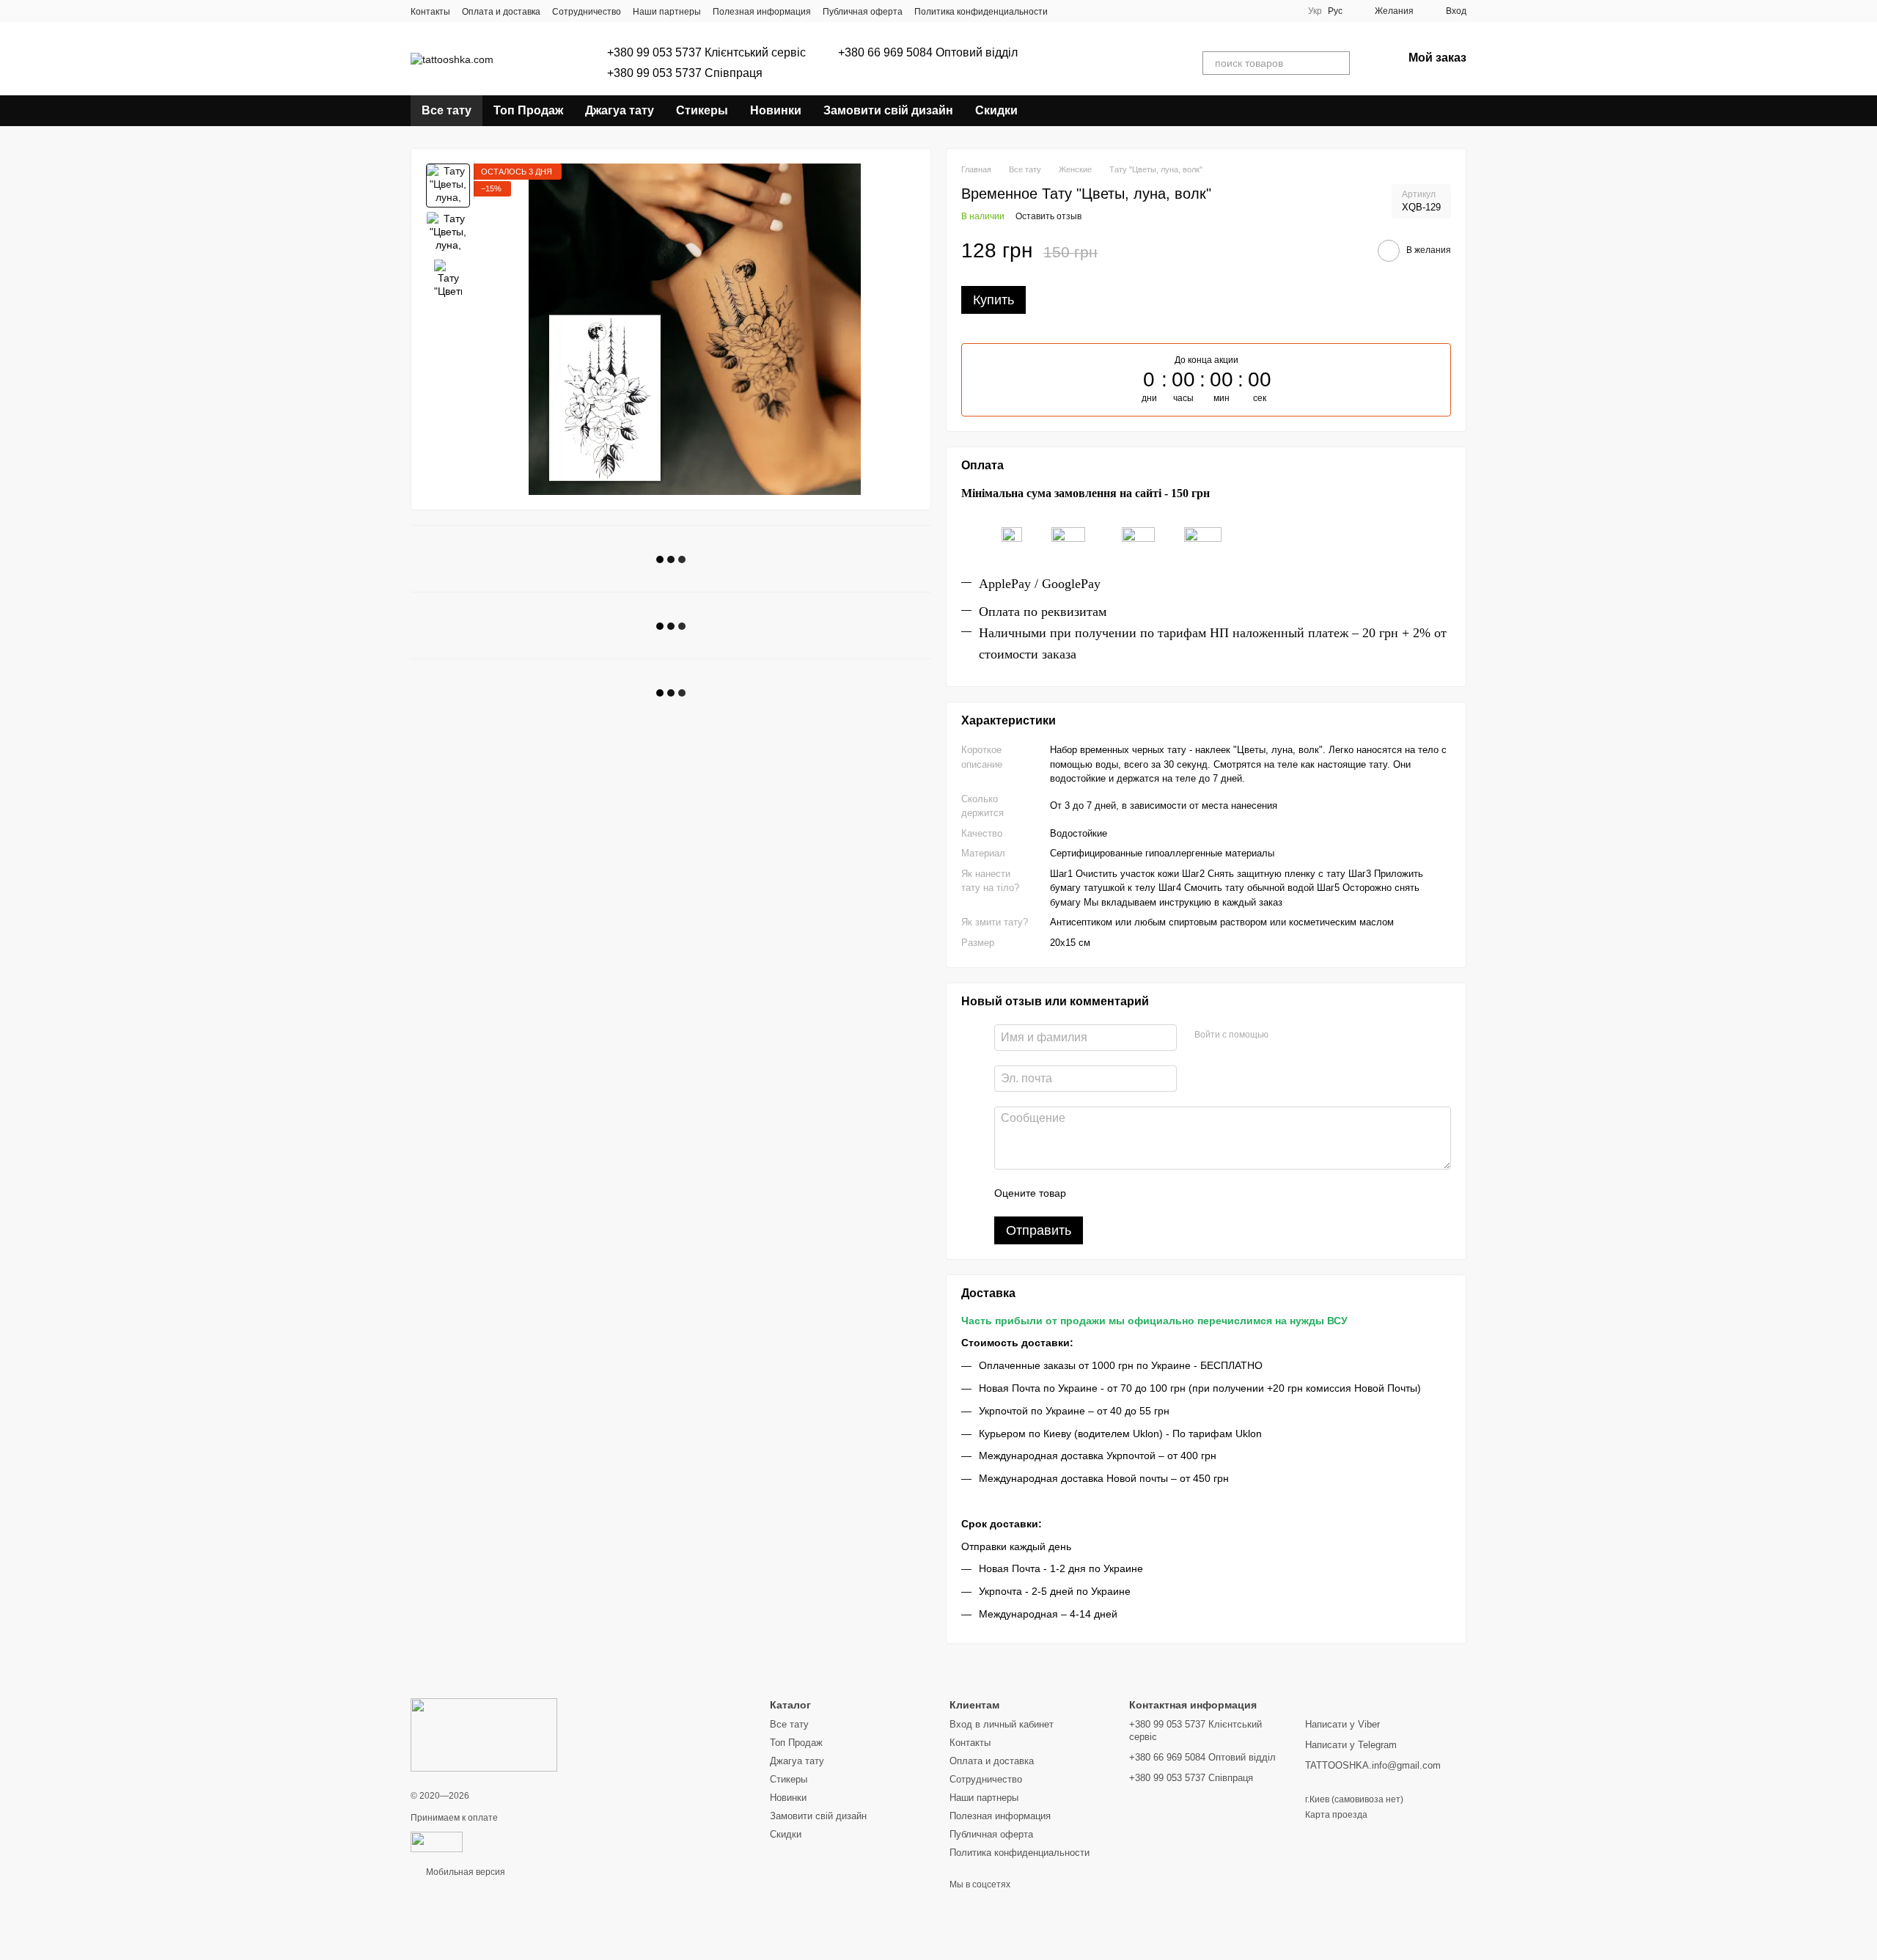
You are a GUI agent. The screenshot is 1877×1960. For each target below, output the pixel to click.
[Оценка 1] (1090, 1193)
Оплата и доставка (501, 12)
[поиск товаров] (1338, 63)
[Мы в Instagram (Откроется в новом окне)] (1068, 11)
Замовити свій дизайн (888, 110)
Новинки (776, 110)
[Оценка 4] (1161, 1193)
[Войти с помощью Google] (1308, 1035)
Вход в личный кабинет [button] (1002, 1724)
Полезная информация (762, 12)
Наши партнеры (667, 12)
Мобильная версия (464, 1872)
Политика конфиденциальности (981, 12)
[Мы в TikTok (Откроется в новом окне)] (1086, 11)
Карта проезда (1336, 1815)
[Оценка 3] (1137, 1193)
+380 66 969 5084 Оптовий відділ (928, 53)
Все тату (447, 110)
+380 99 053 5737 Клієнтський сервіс (706, 53)
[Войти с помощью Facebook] (1285, 1035)
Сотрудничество (587, 12)
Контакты (430, 12)
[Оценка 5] (1184, 1193)
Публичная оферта (863, 12)
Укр (1315, 11)
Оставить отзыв (1048, 216)
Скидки (996, 110)
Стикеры (702, 110)
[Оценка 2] (1114, 1193)
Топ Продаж (528, 110)
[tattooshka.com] (484, 1734)
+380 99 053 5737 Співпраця (685, 73)
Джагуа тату (620, 110)
